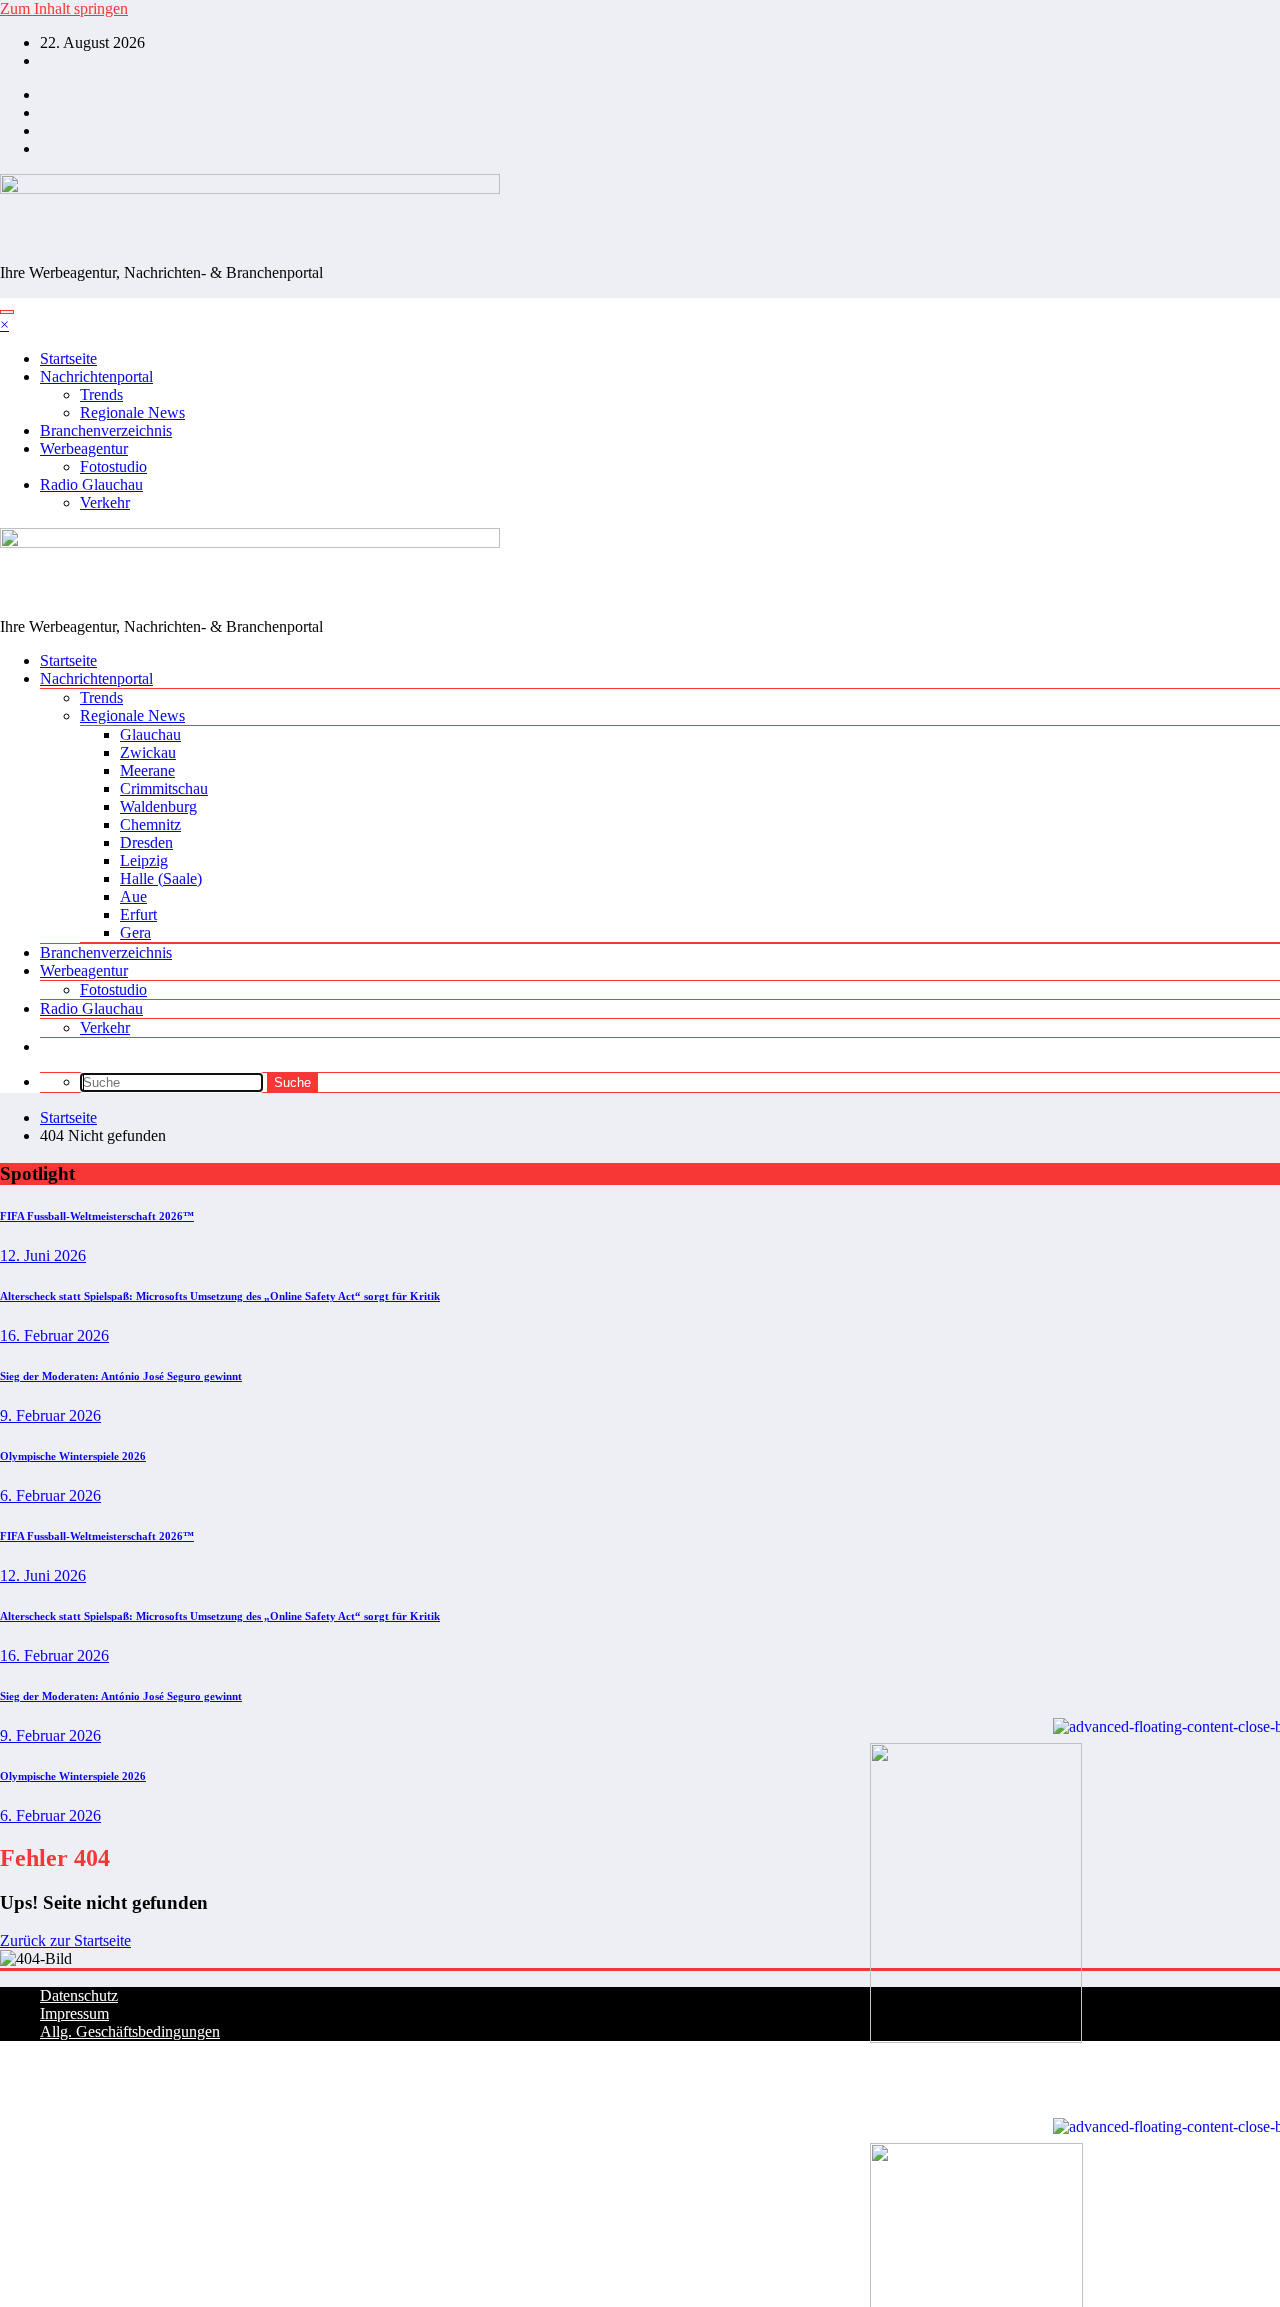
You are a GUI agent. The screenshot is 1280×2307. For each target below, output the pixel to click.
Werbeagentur (84, 448)
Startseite (68, 358)
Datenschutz (79, 1995)
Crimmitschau (164, 788)
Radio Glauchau (91, 484)
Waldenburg (158, 806)
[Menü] (7, 312)
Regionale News (132, 412)
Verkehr (105, 502)
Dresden (146, 842)
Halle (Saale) (161, 878)
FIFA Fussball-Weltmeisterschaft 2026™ (97, 1216)
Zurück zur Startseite (65, 1940)
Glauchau (150, 734)
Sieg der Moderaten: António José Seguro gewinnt (121, 1376)
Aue (133, 896)
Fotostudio (113, 466)
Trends (101, 394)
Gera (135, 932)
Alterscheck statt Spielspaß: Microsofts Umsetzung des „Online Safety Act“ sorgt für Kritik (220, 1296)
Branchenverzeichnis (106, 430)
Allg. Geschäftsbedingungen (130, 2031)
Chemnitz (150, 824)
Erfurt (138, 914)
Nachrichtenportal (96, 376)
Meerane (147, 770)
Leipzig (144, 860)
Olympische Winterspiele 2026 (73, 1456)
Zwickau (148, 752)
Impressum (74, 2013)
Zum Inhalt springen (64, 8)
